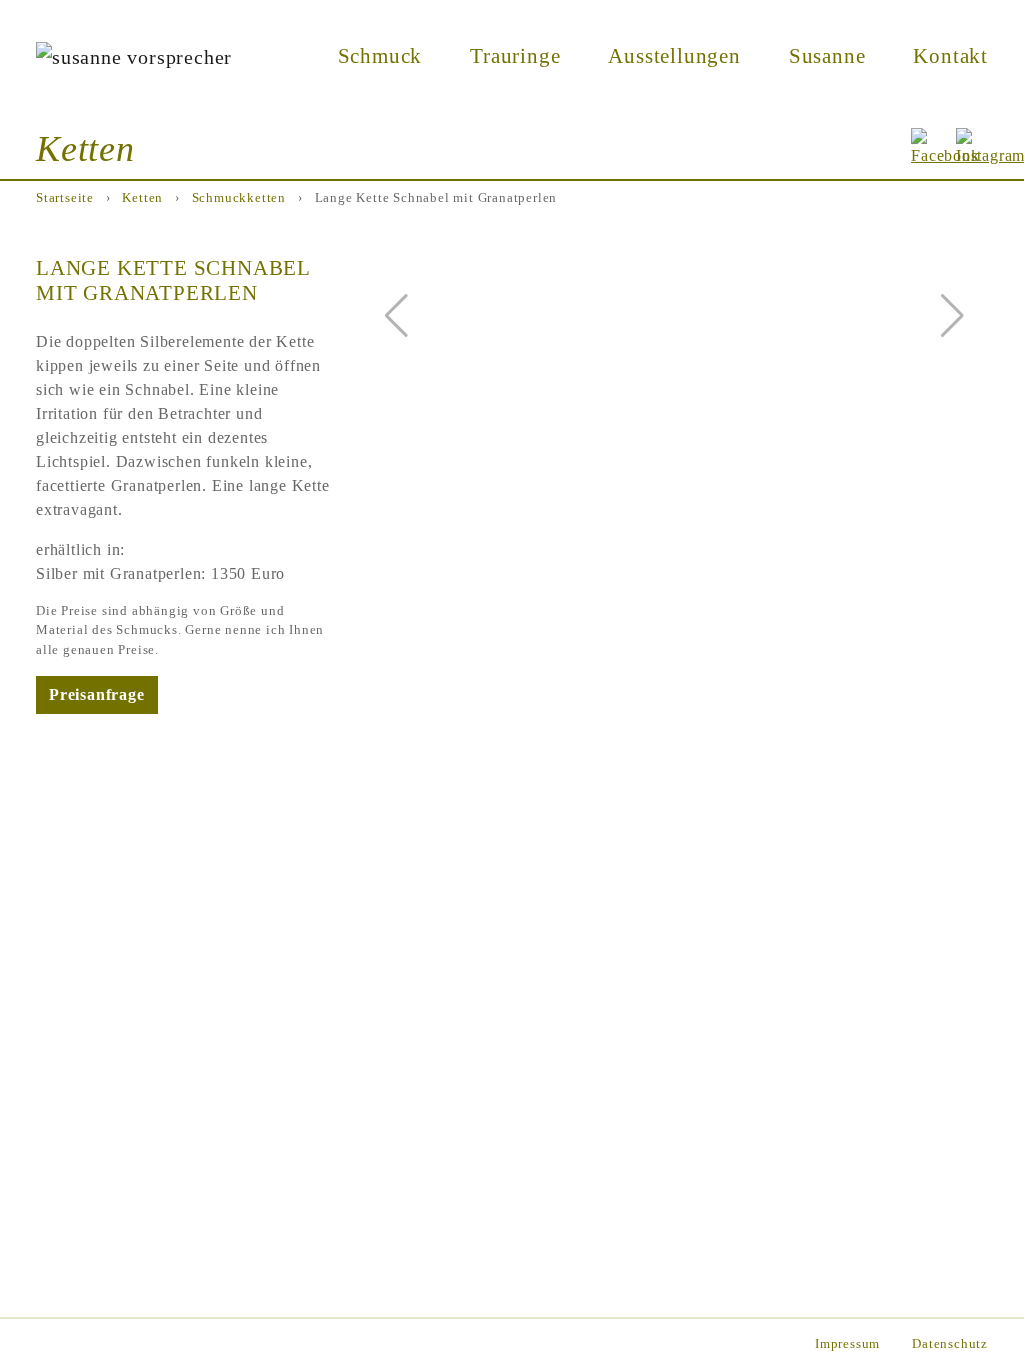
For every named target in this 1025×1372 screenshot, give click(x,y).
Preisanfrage (97, 694)
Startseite (65, 198)
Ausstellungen (674, 55)
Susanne (827, 55)
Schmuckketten (239, 198)
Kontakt (950, 55)
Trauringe (515, 55)
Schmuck (380, 55)
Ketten (142, 198)
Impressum (847, 1344)
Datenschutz (950, 1344)
